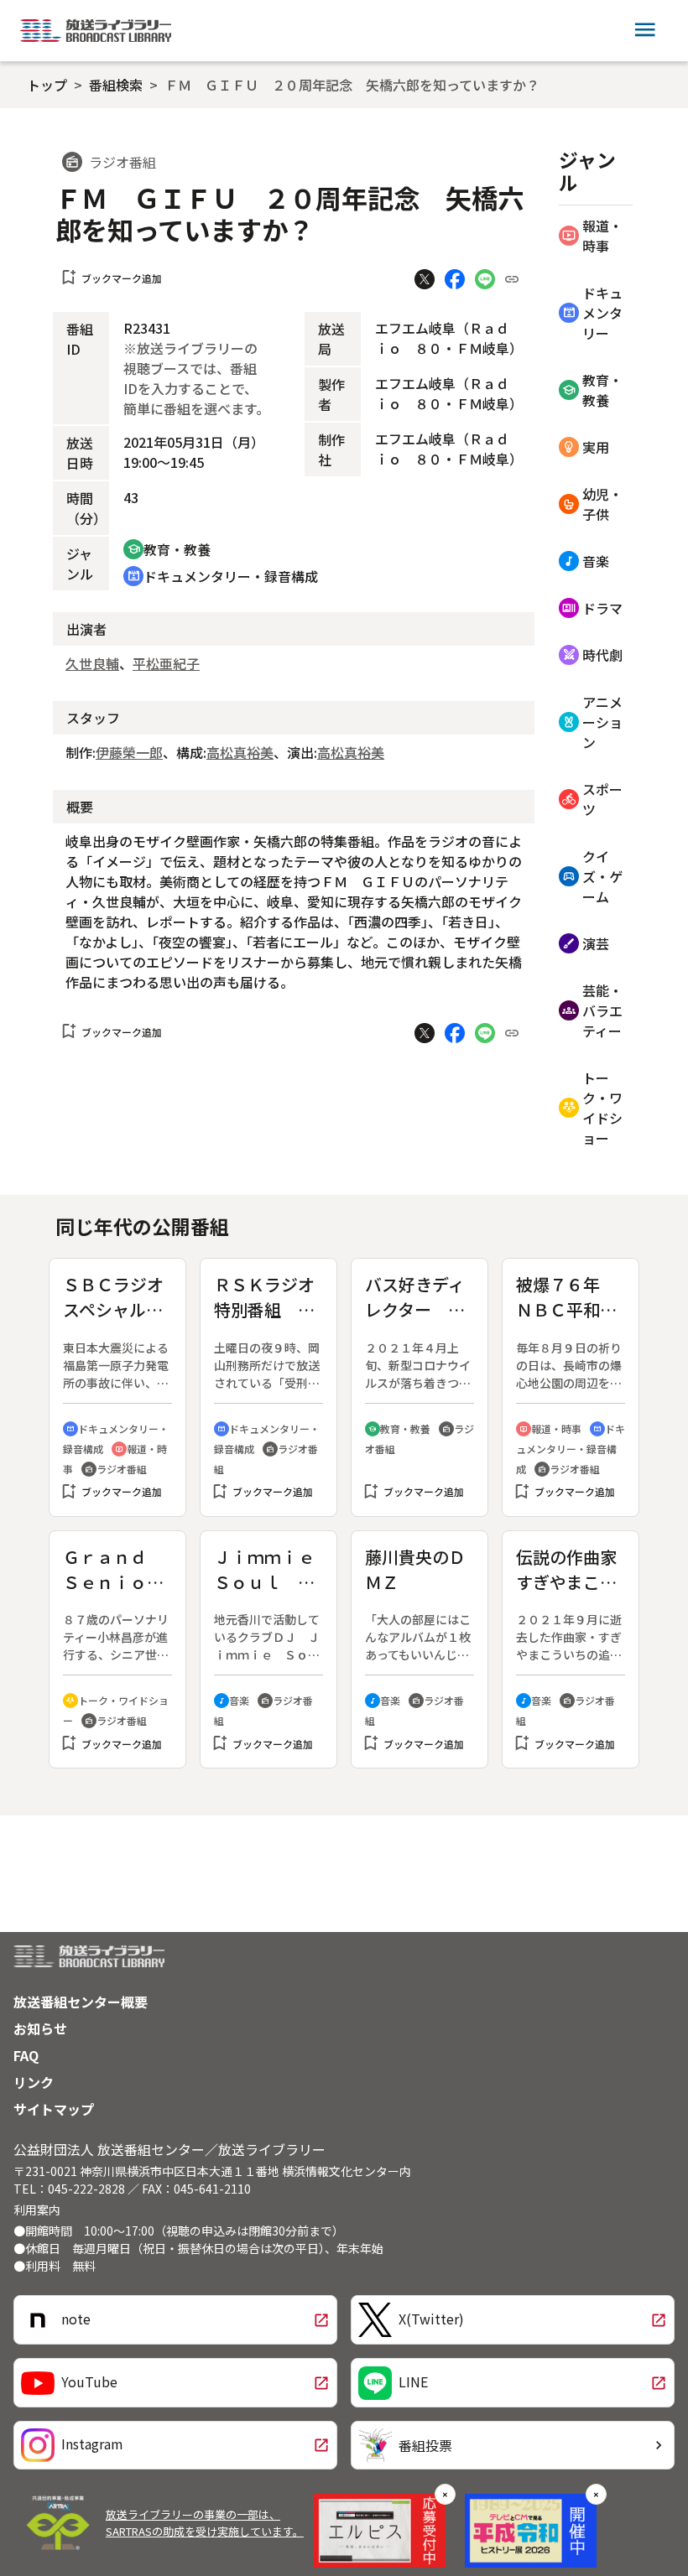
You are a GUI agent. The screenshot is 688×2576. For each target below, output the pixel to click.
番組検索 (116, 85)
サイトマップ (54, 2109)
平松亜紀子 (166, 663)
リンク (34, 2082)
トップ (47, 85)
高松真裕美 (240, 752)
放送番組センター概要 (81, 2002)
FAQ (26, 2055)
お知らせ (40, 2028)
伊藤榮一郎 (129, 752)
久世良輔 (92, 663)
